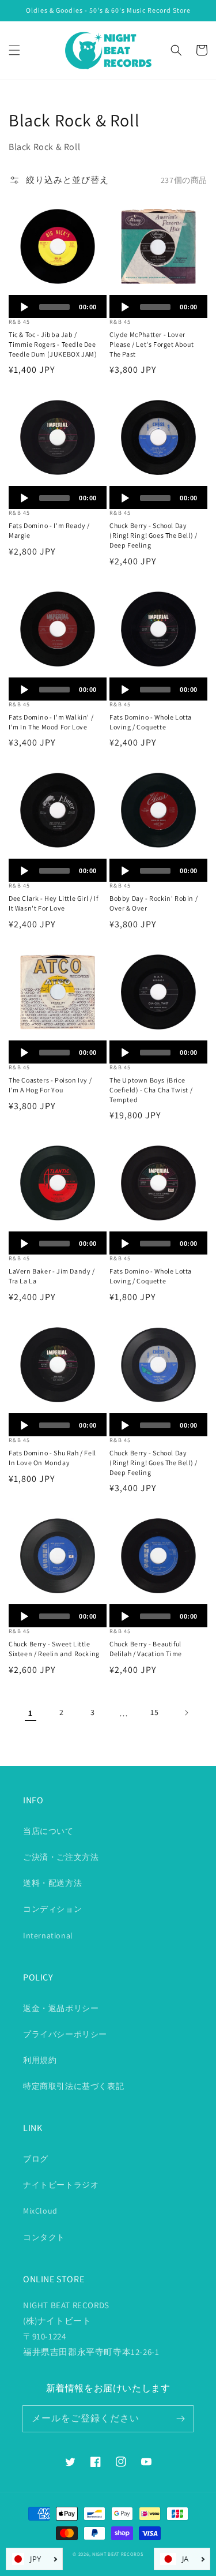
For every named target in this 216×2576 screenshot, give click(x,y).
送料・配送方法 (52, 1883)
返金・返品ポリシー (61, 2008)
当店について (48, 1831)
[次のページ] (186, 1713)
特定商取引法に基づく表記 (73, 2086)
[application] (58, 306)
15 (154, 1712)
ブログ (36, 2159)
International (48, 1935)
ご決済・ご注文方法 (61, 1857)
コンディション (52, 1909)
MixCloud (40, 2211)
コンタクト (44, 2237)
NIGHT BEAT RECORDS (118, 2554)
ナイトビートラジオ (61, 2185)
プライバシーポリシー (65, 2034)
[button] (14, 50)
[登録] (180, 2418)
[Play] (24, 307)
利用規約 (40, 2060)
